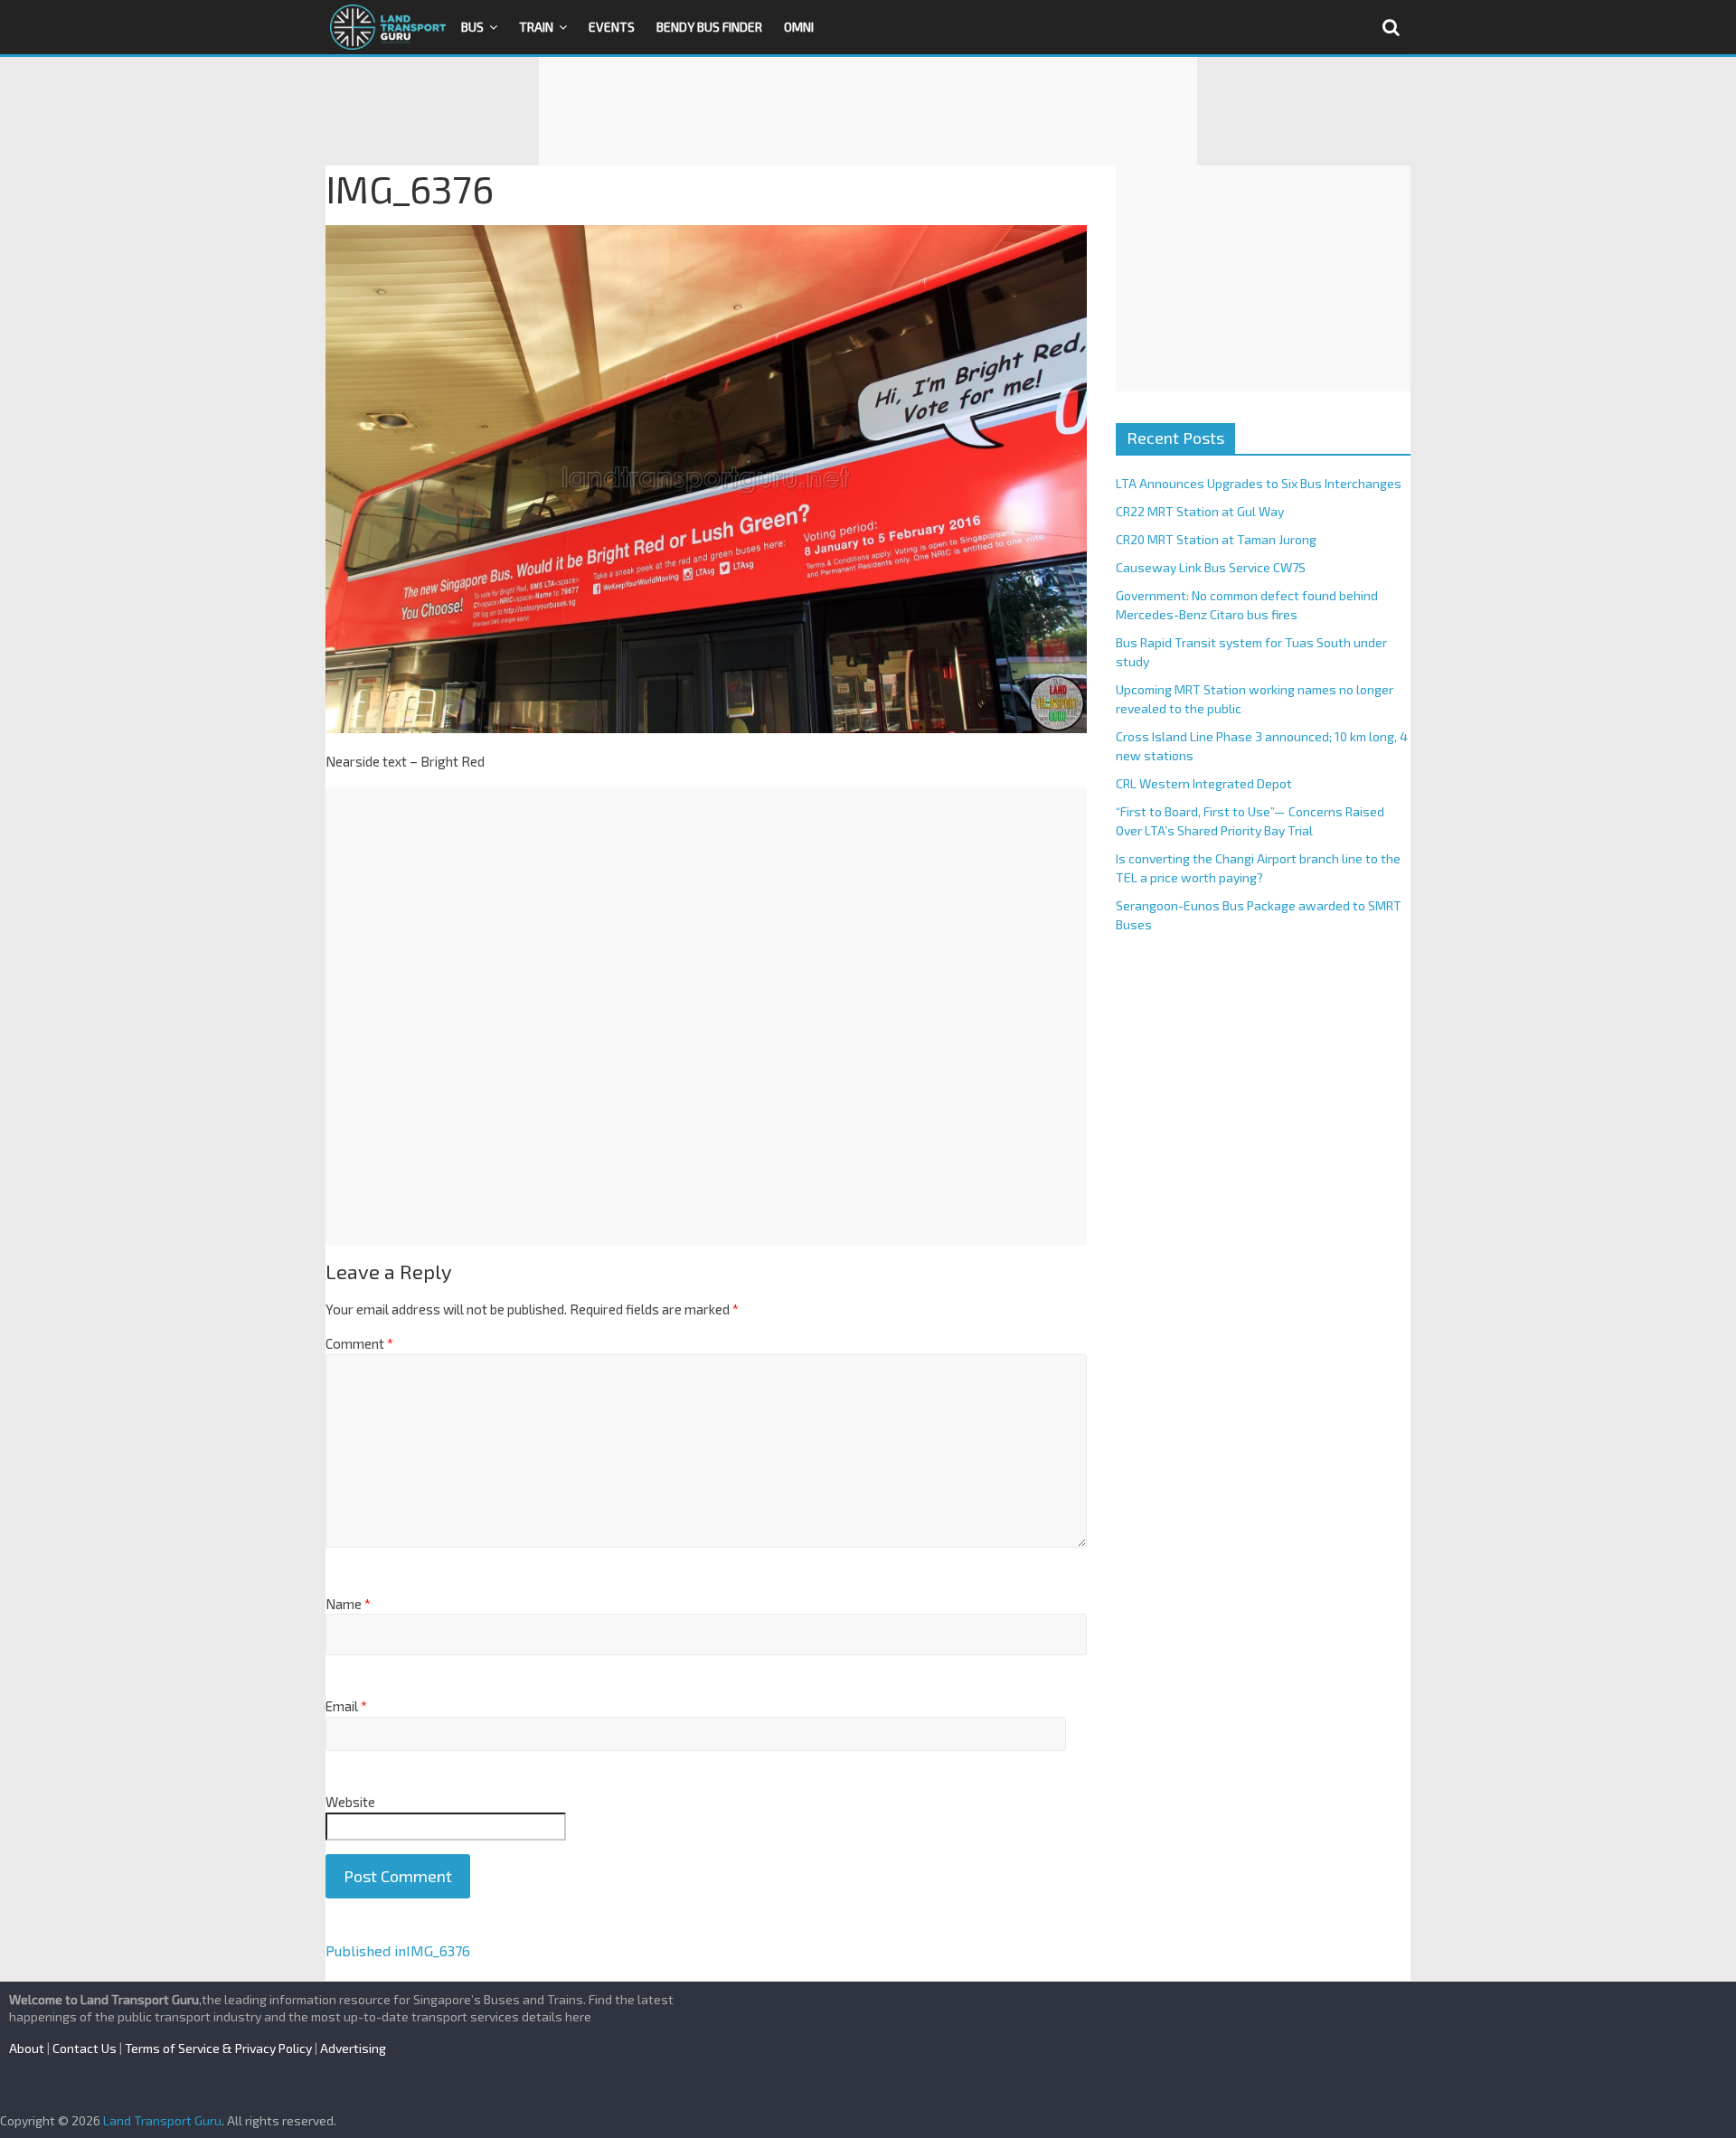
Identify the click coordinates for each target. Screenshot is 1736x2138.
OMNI (799, 27)
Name (348, 1604)
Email (346, 1706)
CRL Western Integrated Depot (1204, 783)
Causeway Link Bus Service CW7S (1211, 567)
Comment (359, 1343)
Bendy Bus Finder (709, 27)
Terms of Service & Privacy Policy (218, 2048)
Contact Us (85, 2048)
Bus (472, 27)
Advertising (353, 2048)
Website (350, 1802)
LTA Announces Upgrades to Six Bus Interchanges (1259, 483)
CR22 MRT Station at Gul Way (1200, 511)
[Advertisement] (868, 111)
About (27, 2048)
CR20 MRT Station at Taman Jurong (1216, 539)
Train (536, 27)
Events (612, 27)
